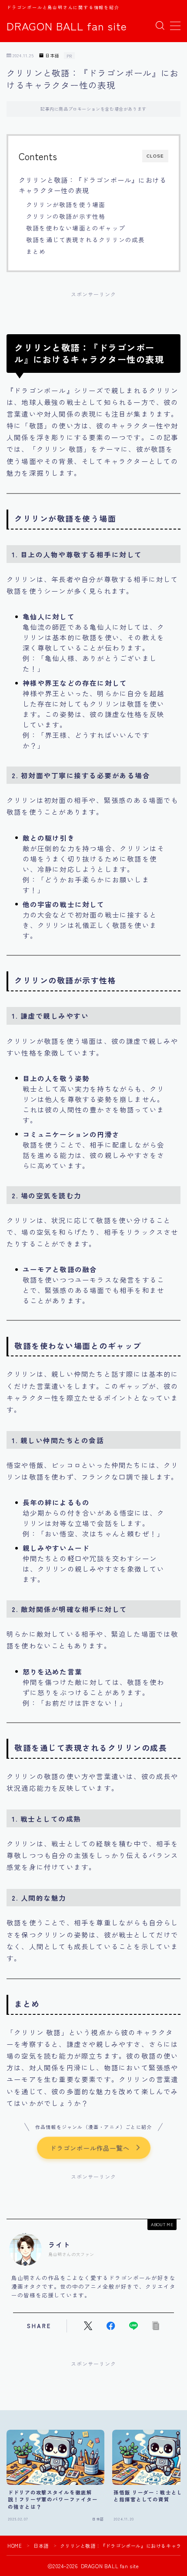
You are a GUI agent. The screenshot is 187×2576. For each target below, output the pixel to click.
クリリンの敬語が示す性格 (66, 216)
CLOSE (155, 156)
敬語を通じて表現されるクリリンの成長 (86, 240)
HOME (15, 2546)
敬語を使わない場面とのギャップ (76, 228)
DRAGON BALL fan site (67, 26)
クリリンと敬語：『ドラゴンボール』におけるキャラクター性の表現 (93, 185)
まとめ (36, 251)
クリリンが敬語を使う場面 (66, 204)
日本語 (52, 56)
